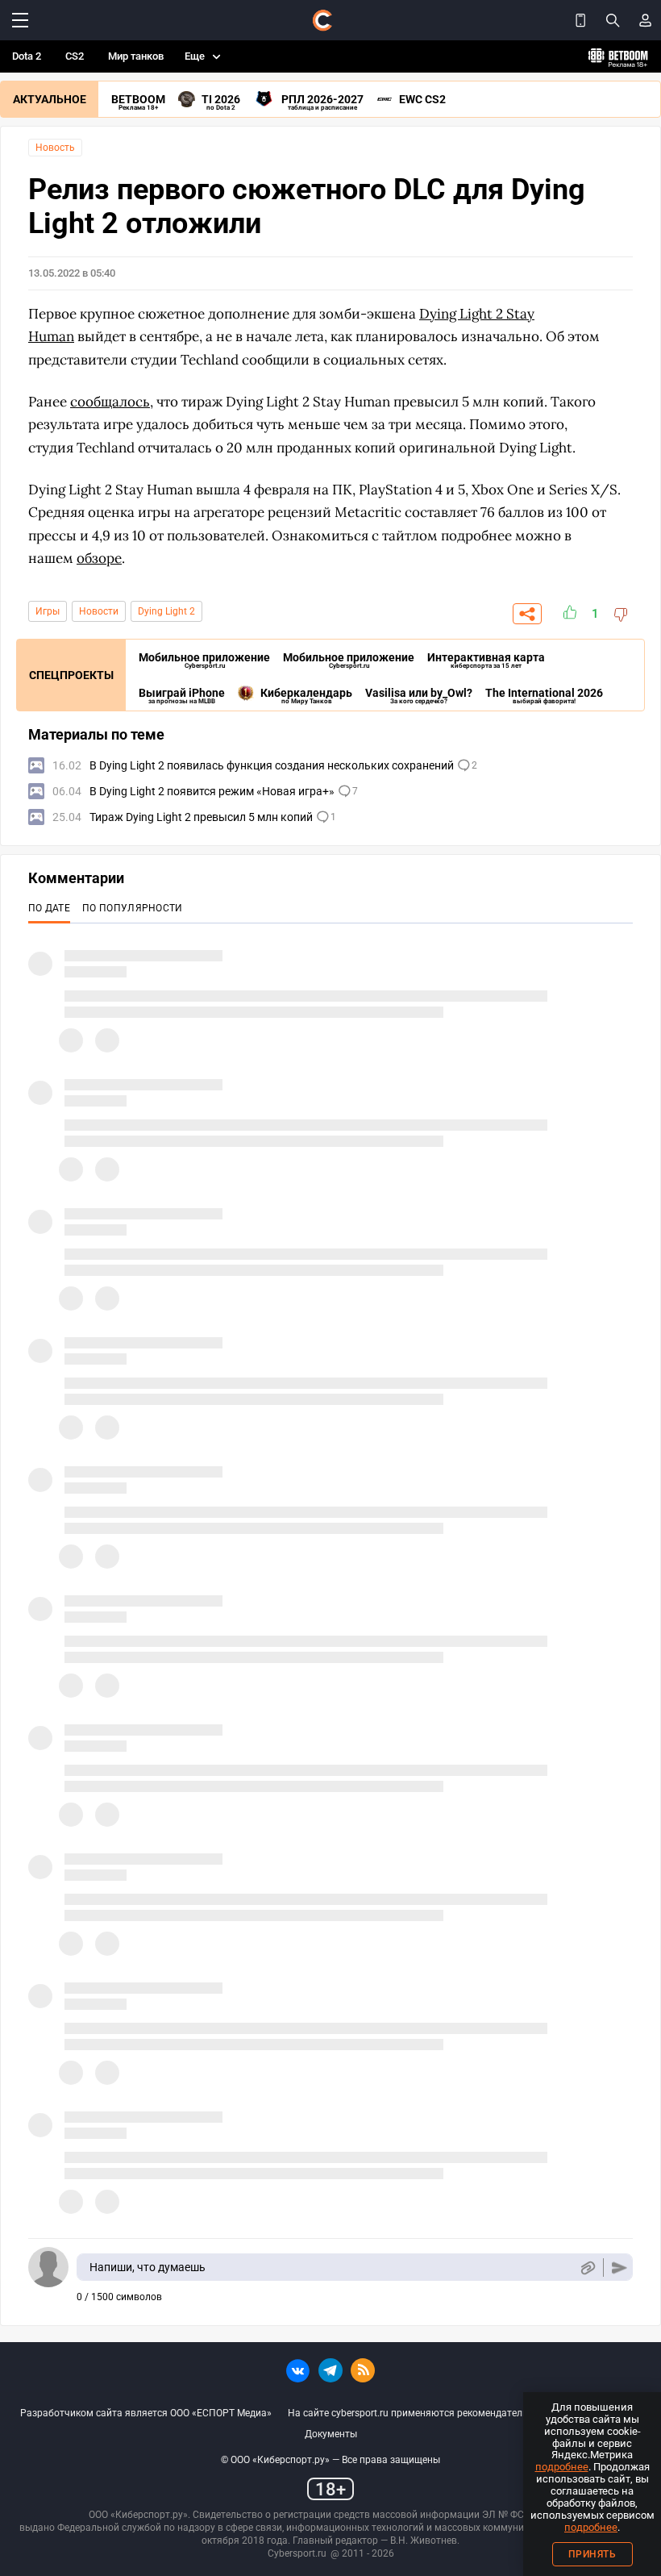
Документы (331, 2434)
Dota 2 (27, 56)
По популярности (133, 908)
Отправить (619, 2268)
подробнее (562, 2467)
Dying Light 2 (166, 611)
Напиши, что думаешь (148, 2267)
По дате (49, 908)
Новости (99, 611)
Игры (48, 611)
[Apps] (580, 20)
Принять (592, 2554)
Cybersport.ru (297, 2553)
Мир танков (136, 56)
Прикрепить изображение (587, 2268)
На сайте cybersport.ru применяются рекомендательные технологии (444, 2413)
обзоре (99, 558)
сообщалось (110, 402)
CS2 (75, 56)
